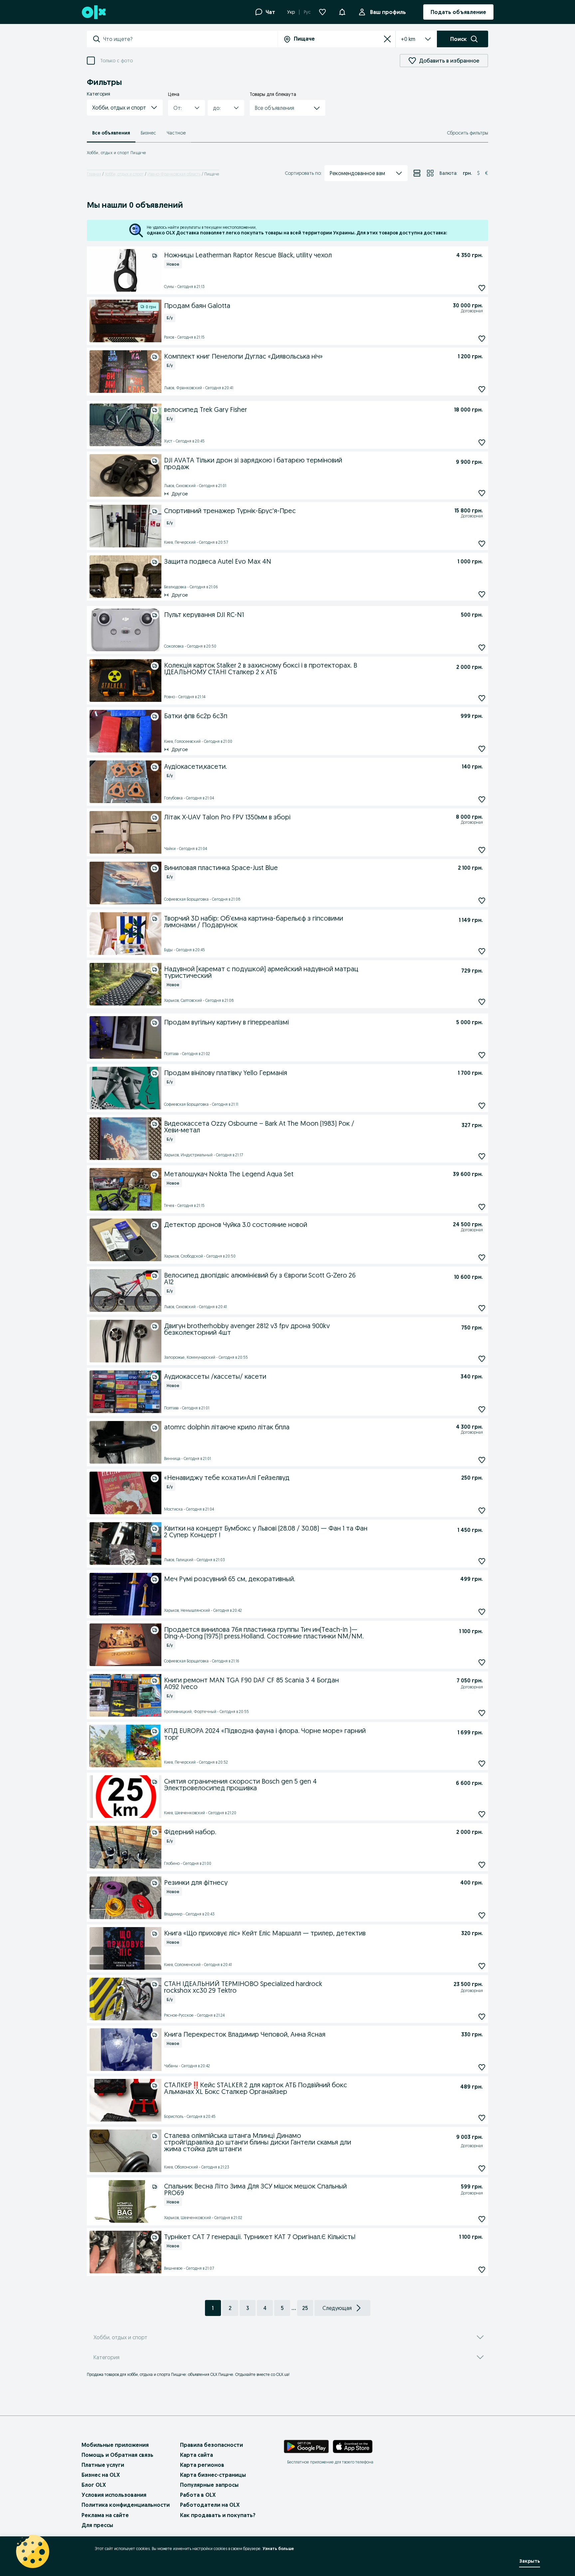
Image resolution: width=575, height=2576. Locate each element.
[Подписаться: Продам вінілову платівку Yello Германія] (482, 1106)
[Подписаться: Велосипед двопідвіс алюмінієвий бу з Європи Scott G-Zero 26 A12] (482, 1308)
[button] (125, 108)
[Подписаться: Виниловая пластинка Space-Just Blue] (482, 900)
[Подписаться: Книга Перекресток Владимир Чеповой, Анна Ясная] (482, 2067)
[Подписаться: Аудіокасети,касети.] (482, 799)
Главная (94, 174)
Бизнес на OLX (101, 2475)
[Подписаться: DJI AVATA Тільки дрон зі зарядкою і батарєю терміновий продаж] (482, 493)
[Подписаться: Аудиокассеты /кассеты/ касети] (482, 1409)
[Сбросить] (387, 39)
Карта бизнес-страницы (213, 2475)
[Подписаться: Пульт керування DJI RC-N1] (482, 647)
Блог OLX (94, 2485)
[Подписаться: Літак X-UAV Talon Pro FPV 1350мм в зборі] (482, 850)
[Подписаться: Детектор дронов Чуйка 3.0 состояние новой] (482, 1257)
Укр (291, 12)
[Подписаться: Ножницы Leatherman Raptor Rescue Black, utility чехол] (482, 288)
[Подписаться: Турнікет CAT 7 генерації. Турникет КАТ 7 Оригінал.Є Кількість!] (482, 2270)
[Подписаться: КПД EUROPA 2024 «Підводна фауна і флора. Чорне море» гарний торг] (482, 1763)
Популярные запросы (209, 2485)
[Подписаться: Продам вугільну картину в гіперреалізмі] (482, 1055)
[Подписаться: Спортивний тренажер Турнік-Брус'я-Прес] (482, 544)
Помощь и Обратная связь (117, 2455)
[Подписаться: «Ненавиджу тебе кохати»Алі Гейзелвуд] (482, 1510)
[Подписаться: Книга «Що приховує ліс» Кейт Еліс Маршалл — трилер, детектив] (482, 1966)
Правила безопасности (211, 2445)
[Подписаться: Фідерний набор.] (482, 1865)
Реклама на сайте (105, 2515)
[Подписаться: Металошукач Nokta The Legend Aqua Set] (482, 1207)
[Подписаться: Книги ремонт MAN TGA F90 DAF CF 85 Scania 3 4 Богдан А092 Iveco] (482, 1713)
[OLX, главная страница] (93, 12)
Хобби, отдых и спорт (124, 174)
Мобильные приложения (115, 2445)
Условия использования (114, 2495)
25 (305, 2308)
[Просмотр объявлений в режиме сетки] (430, 173)
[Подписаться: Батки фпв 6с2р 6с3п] (482, 749)
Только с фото (116, 61)
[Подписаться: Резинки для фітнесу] (482, 1915)
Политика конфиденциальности (126, 2505)
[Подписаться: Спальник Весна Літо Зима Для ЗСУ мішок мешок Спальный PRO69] (482, 2219)
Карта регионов (202, 2465)
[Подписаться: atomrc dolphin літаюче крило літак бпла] (482, 1460)
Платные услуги (103, 2465)
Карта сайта (196, 2455)
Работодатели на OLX (210, 2505)
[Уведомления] (342, 12)
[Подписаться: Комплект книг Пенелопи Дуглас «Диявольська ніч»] (482, 389)
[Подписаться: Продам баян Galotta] (482, 338)
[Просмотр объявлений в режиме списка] (417, 173)
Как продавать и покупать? (218, 2515)
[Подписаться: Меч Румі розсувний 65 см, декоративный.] (482, 1612)
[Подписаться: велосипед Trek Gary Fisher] (482, 442)
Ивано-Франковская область (174, 174)
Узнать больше (278, 2549)
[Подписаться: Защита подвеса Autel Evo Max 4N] (482, 594)
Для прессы (97, 2525)
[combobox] (190, 39)
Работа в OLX (198, 2495)
